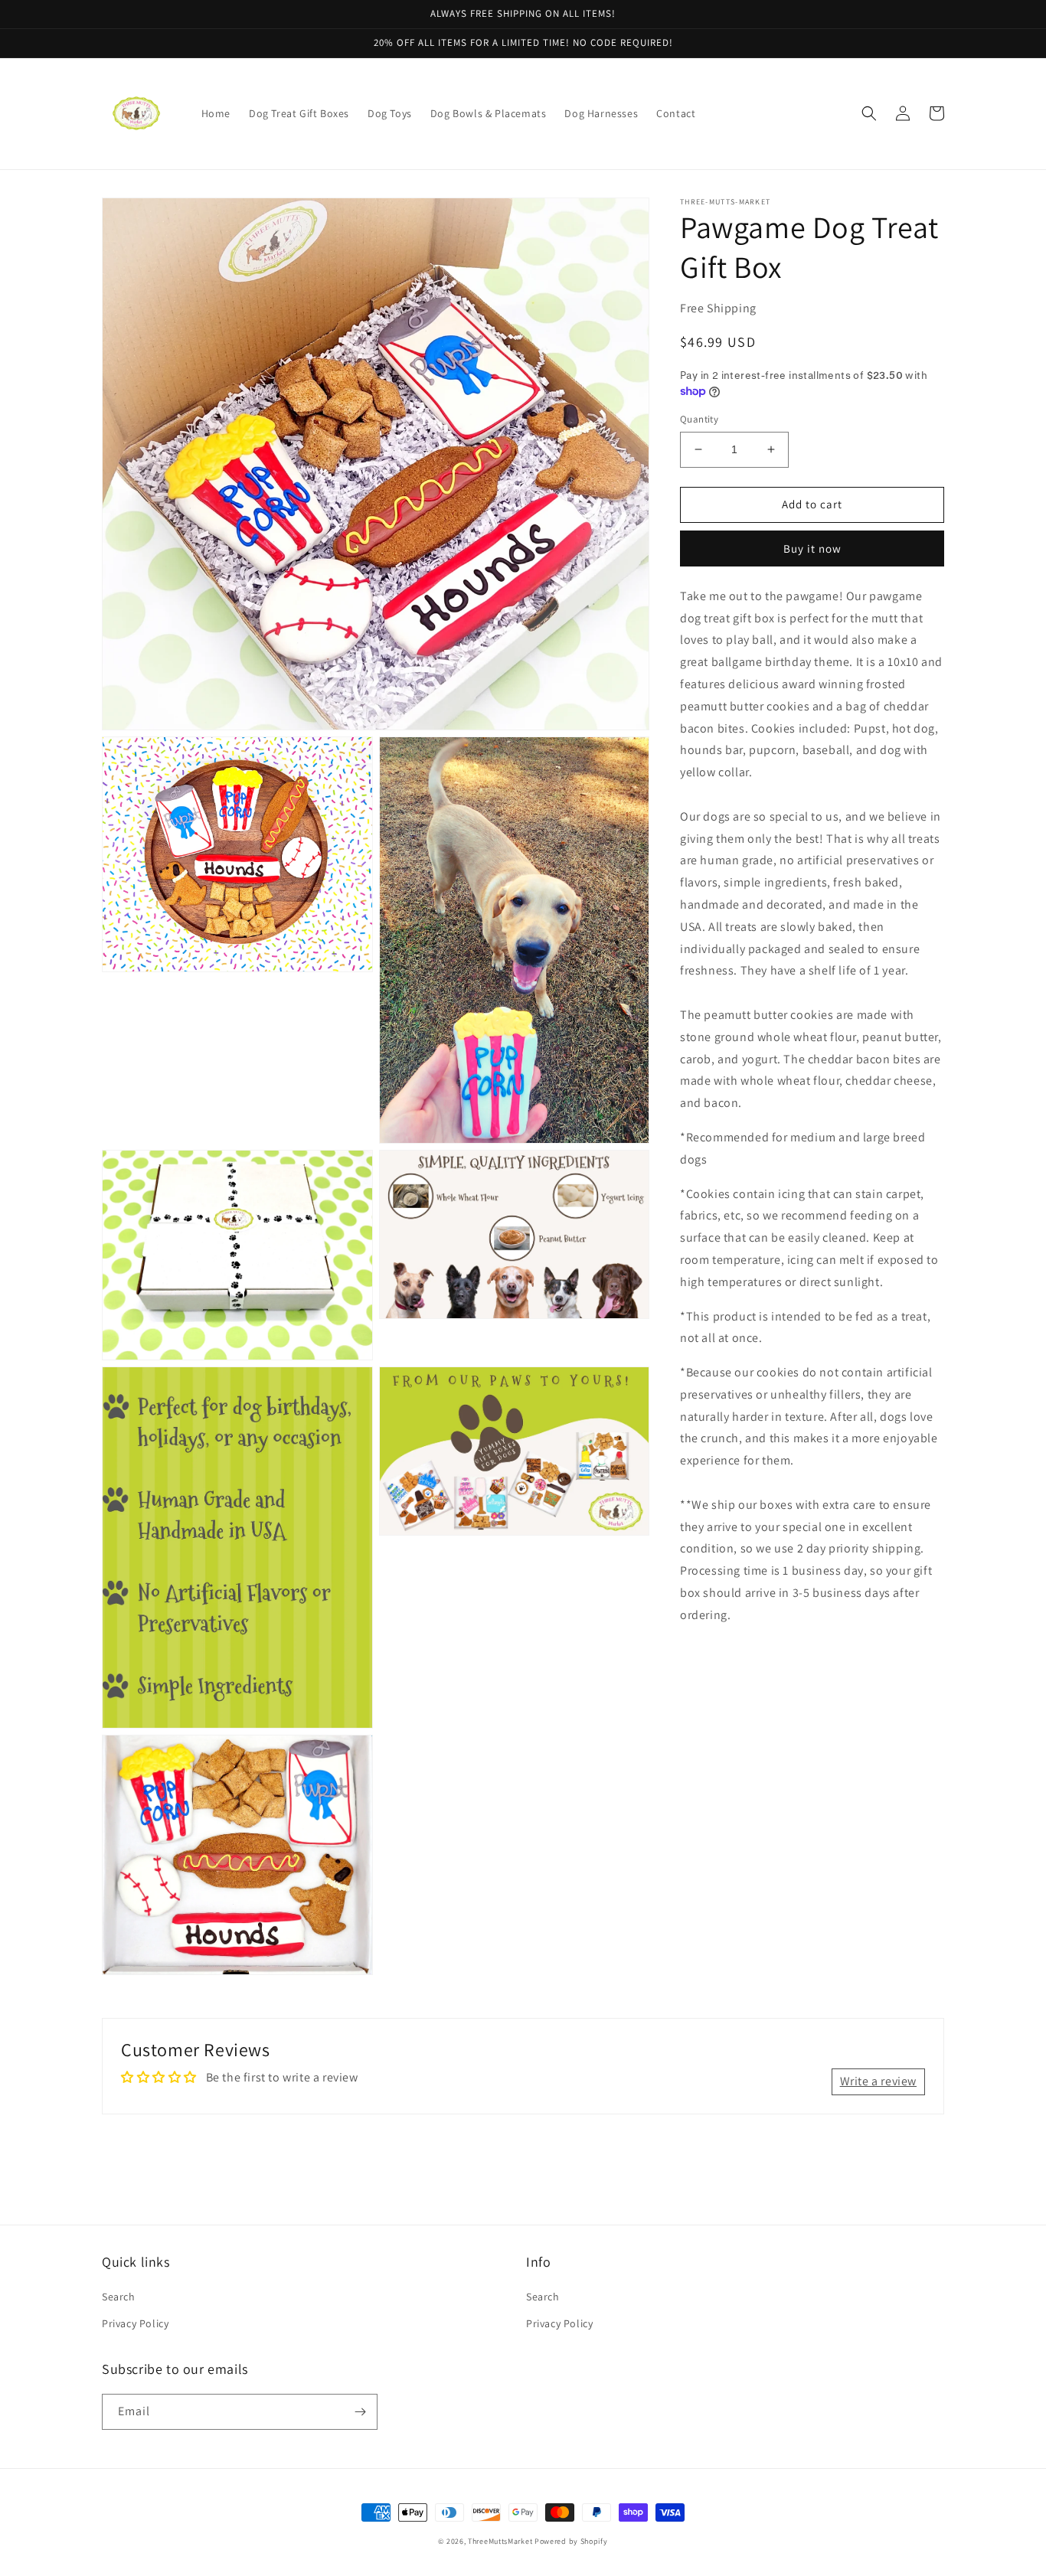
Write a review (878, 2081)
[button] (869, 113)
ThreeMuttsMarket (500, 2541)
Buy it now (812, 549)
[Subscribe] (360, 2412)
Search (119, 2297)
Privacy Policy (135, 2323)
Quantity (699, 419)
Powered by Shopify (571, 2541)
